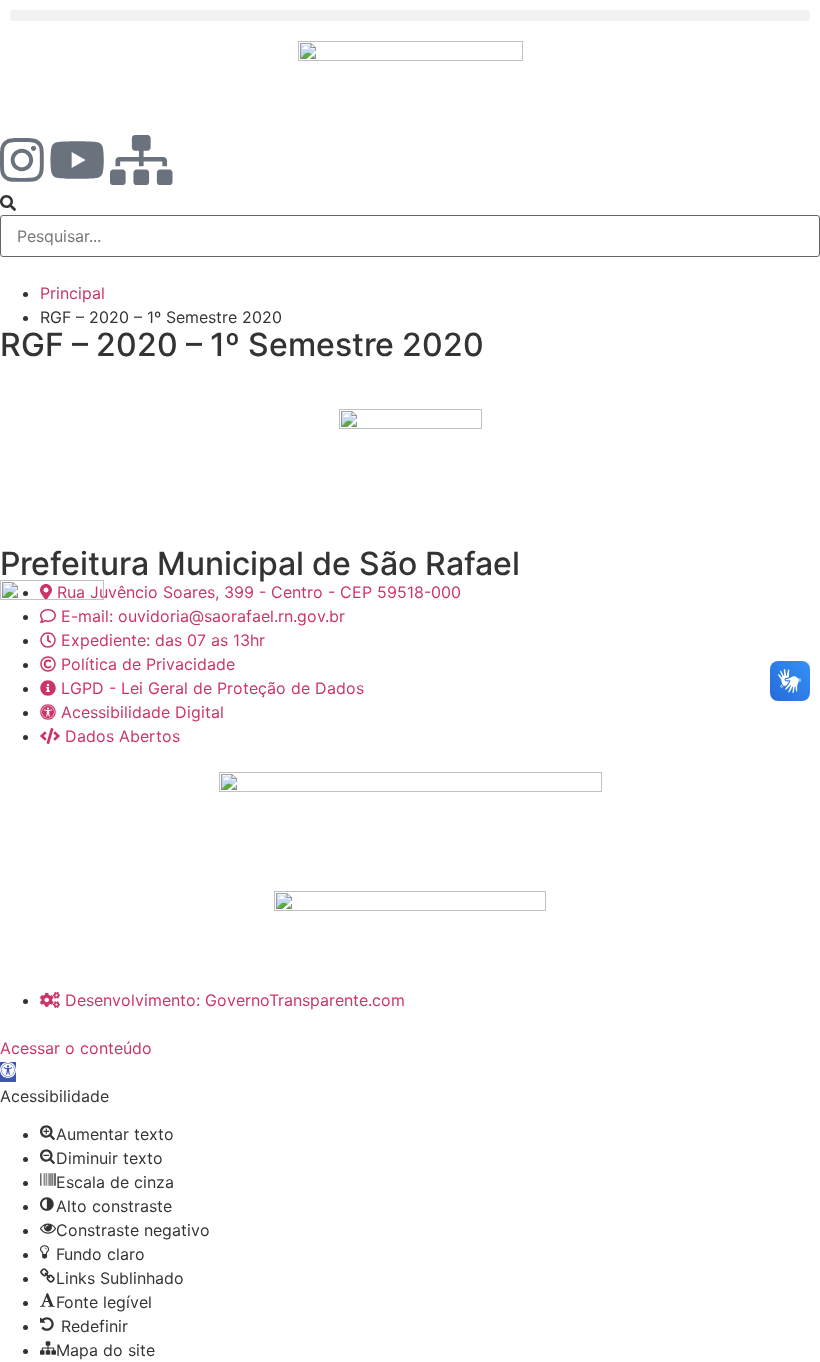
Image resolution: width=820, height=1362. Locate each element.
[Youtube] (77, 160)
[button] (410, 15)
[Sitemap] (141, 160)
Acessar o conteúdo (76, 1048)
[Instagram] (22, 160)
